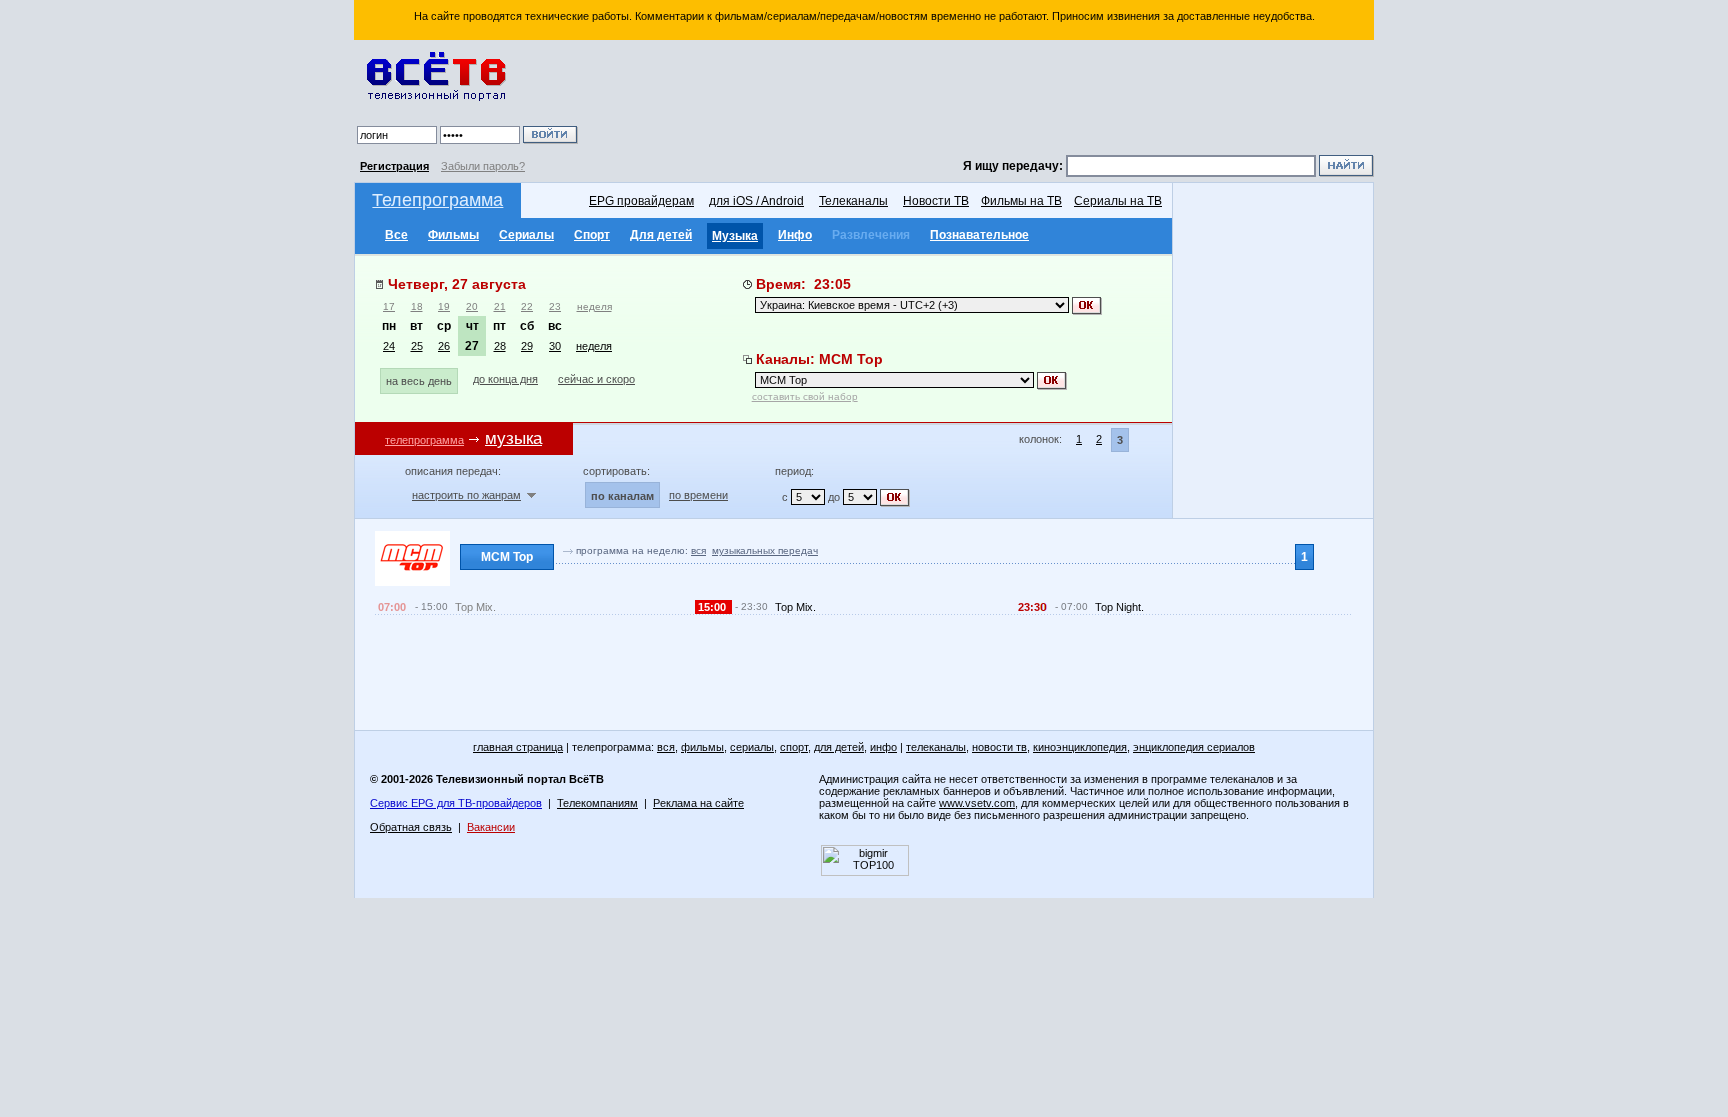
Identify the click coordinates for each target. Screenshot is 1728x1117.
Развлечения (871, 235)
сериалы (752, 747)
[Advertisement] (979, 100)
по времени (698, 495)
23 (555, 306)
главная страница (518, 747)
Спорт (592, 235)
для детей (839, 747)
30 (555, 346)
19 (444, 306)
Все (396, 235)
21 (500, 306)
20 (472, 306)
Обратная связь (411, 827)
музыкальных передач (765, 550)
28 (500, 346)
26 (444, 346)
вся (698, 550)
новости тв (999, 747)
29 (527, 346)
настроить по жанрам (466, 495)
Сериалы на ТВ (1118, 201)
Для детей (661, 235)
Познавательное (979, 235)
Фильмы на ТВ (1021, 201)
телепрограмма (424, 440)
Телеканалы (853, 201)
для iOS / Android (756, 201)
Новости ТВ (936, 201)
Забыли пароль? (483, 166)
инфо (883, 747)
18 (417, 306)
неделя (594, 306)
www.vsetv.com (977, 803)
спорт (794, 747)
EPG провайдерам (641, 201)
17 (389, 306)
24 (389, 346)
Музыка (735, 236)
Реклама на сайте (698, 803)
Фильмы (453, 235)
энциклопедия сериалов (1194, 747)
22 (527, 306)
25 (417, 346)
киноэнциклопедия (1080, 747)
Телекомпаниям (597, 803)
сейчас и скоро (596, 379)
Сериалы (526, 235)
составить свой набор (805, 396)
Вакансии (491, 827)
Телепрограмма (437, 200)
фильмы (702, 747)
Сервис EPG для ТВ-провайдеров (456, 803)
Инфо (795, 235)
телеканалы (936, 747)
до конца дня (505, 379)
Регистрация (394, 166)
